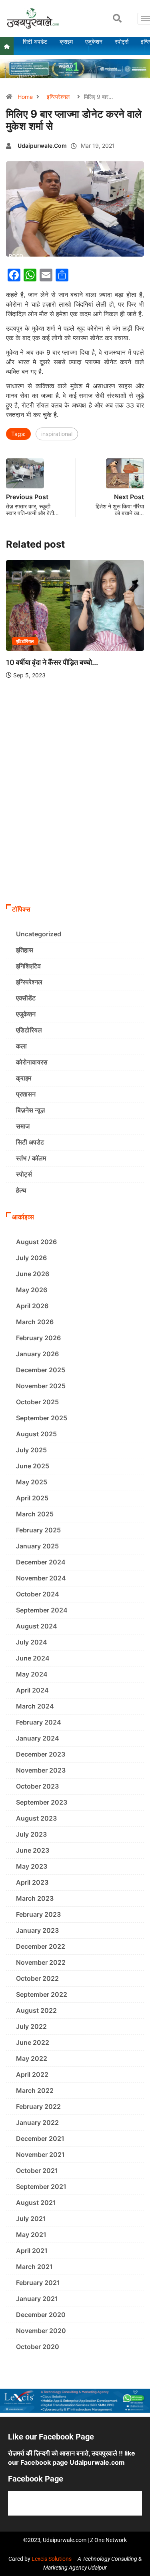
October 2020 (38, 2347)
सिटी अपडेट (30, 1142)
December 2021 (40, 2138)
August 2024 (37, 1626)
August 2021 (36, 2203)
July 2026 (31, 1258)
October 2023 (37, 1786)
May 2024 (32, 1674)
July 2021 (31, 2219)
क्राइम (24, 1078)
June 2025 (33, 1466)
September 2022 (42, 1994)
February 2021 (38, 2283)
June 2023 (33, 1850)
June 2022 (33, 2042)
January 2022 (37, 2122)
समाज (23, 1126)
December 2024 (41, 1562)
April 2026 (32, 1306)
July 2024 (32, 1642)
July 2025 (31, 1450)
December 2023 (41, 1754)
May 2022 (32, 2058)
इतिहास (25, 950)
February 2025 (38, 1530)
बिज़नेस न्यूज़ (30, 1110)
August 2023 (36, 1818)
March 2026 (35, 1322)
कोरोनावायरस (32, 1062)
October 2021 (37, 2170)
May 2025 (32, 1482)
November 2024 (41, 1578)
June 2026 (33, 1274)
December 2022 (41, 1946)
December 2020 (41, 2315)
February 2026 (38, 1338)
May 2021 (31, 2235)
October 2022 (37, 1978)
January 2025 (37, 1546)
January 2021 (37, 2299)
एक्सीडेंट (26, 998)
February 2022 (38, 2106)
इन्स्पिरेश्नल (58, 97)
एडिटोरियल (29, 1030)
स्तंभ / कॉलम (31, 1158)
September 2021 (41, 2186)
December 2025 (41, 1370)
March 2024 (35, 1706)
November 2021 (40, 2154)
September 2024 (42, 1610)
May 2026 (32, 1290)
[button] (117, 18)
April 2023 (32, 1882)
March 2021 (34, 2267)
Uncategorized (39, 934)
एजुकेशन (138, 650)
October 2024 (38, 1594)
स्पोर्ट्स (24, 1174)
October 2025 (37, 1402)
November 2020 (41, 2331)
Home (25, 97)
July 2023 (31, 1834)
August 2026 (36, 1242)
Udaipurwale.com (42, 146)
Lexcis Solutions (52, 2559)
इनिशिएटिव (28, 966)
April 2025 (32, 1498)
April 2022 (32, 2074)
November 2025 (41, 1386)
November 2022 (41, 1962)
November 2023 (41, 1770)
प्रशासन (26, 1094)
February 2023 (38, 1914)
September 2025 (42, 1418)
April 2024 (32, 1690)
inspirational (57, 434)
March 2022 (35, 2090)
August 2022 (36, 2010)
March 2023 (35, 1898)
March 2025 (35, 1514)
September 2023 (42, 1802)
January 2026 (37, 1354)
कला (21, 1046)
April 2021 (32, 2251)
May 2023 (32, 1866)
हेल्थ (21, 1190)
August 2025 (36, 1434)
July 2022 (31, 2026)
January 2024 (38, 1738)
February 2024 (39, 1722)
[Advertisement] (75, 821)
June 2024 (33, 1658)
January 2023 (37, 1930)
